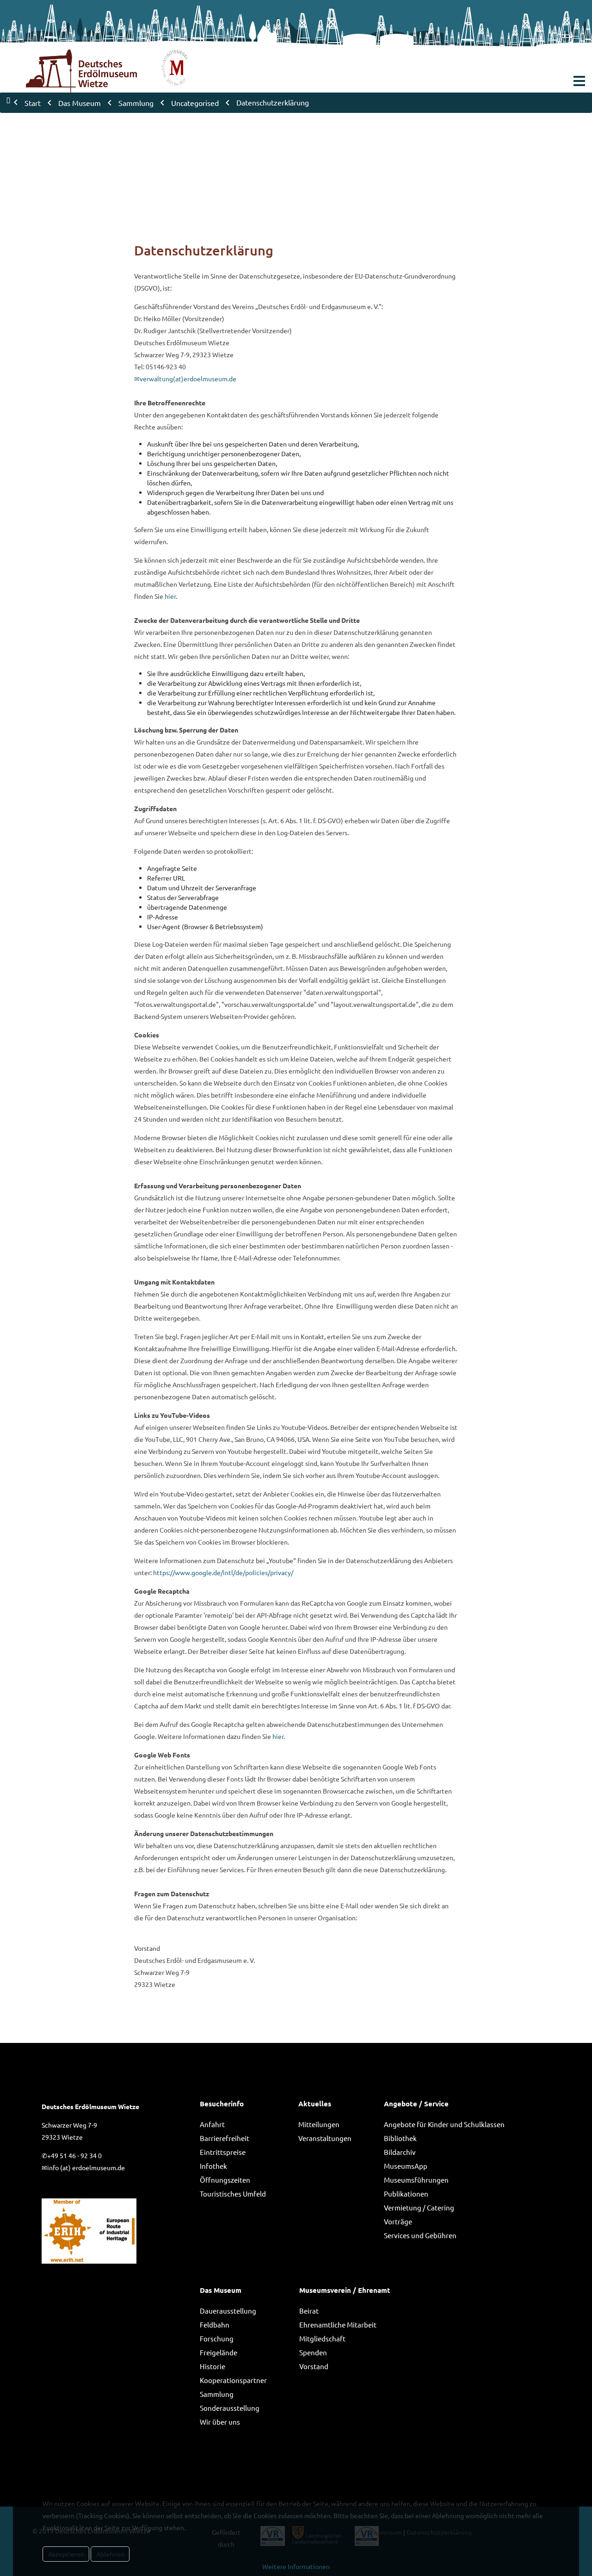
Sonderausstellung (230, 2408)
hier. (279, 1736)
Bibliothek (400, 2138)
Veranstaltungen (325, 2138)
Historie (213, 2366)
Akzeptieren (66, 2554)
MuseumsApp (406, 2166)
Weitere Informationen (296, 2566)
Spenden (313, 2352)
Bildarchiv (400, 2152)
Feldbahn (215, 2325)
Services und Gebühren (420, 2235)
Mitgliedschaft (322, 2338)
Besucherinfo (222, 2104)
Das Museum (221, 2290)
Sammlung (217, 2394)
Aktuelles (315, 2104)
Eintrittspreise (223, 2152)
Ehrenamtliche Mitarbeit (338, 2325)
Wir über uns (220, 2422)
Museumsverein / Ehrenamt (345, 2290)
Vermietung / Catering (419, 2207)
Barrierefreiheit (225, 2138)
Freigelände (219, 2352)
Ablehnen (110, 2554)
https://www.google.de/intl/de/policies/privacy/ (223, 1572)
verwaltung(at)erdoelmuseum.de (188, 379)
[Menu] (579, 81)
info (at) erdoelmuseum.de (86, 2167)
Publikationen (406, 2194)
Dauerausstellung (228, 2311)
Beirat (309, 2311)
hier (170, 596)
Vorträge (398, 2221)
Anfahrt (212, 2124)
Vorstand (314, 2366)
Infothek (213, 2166)
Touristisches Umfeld (233, 2194)
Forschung (217, 2338)
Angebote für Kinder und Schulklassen (444, 2124)
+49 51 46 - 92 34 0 (74, 2155)
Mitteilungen (319, 2124)
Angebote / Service (416, 2104)
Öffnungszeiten (225, 2180)
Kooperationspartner (233, 2380)
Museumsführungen (416, 2180)
